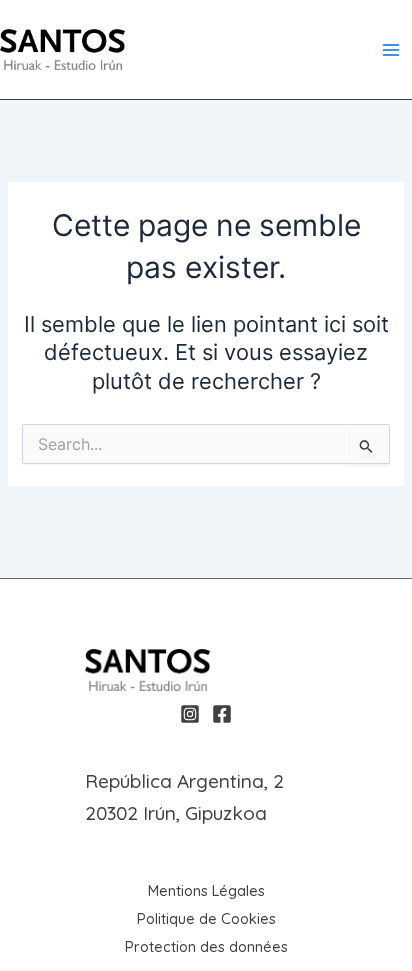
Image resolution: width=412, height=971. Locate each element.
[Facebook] (222, 714)
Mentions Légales (206, 890)
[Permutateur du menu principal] (391, 50)
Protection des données (206, 946)
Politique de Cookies (206, 918)
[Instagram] (190, 714)
